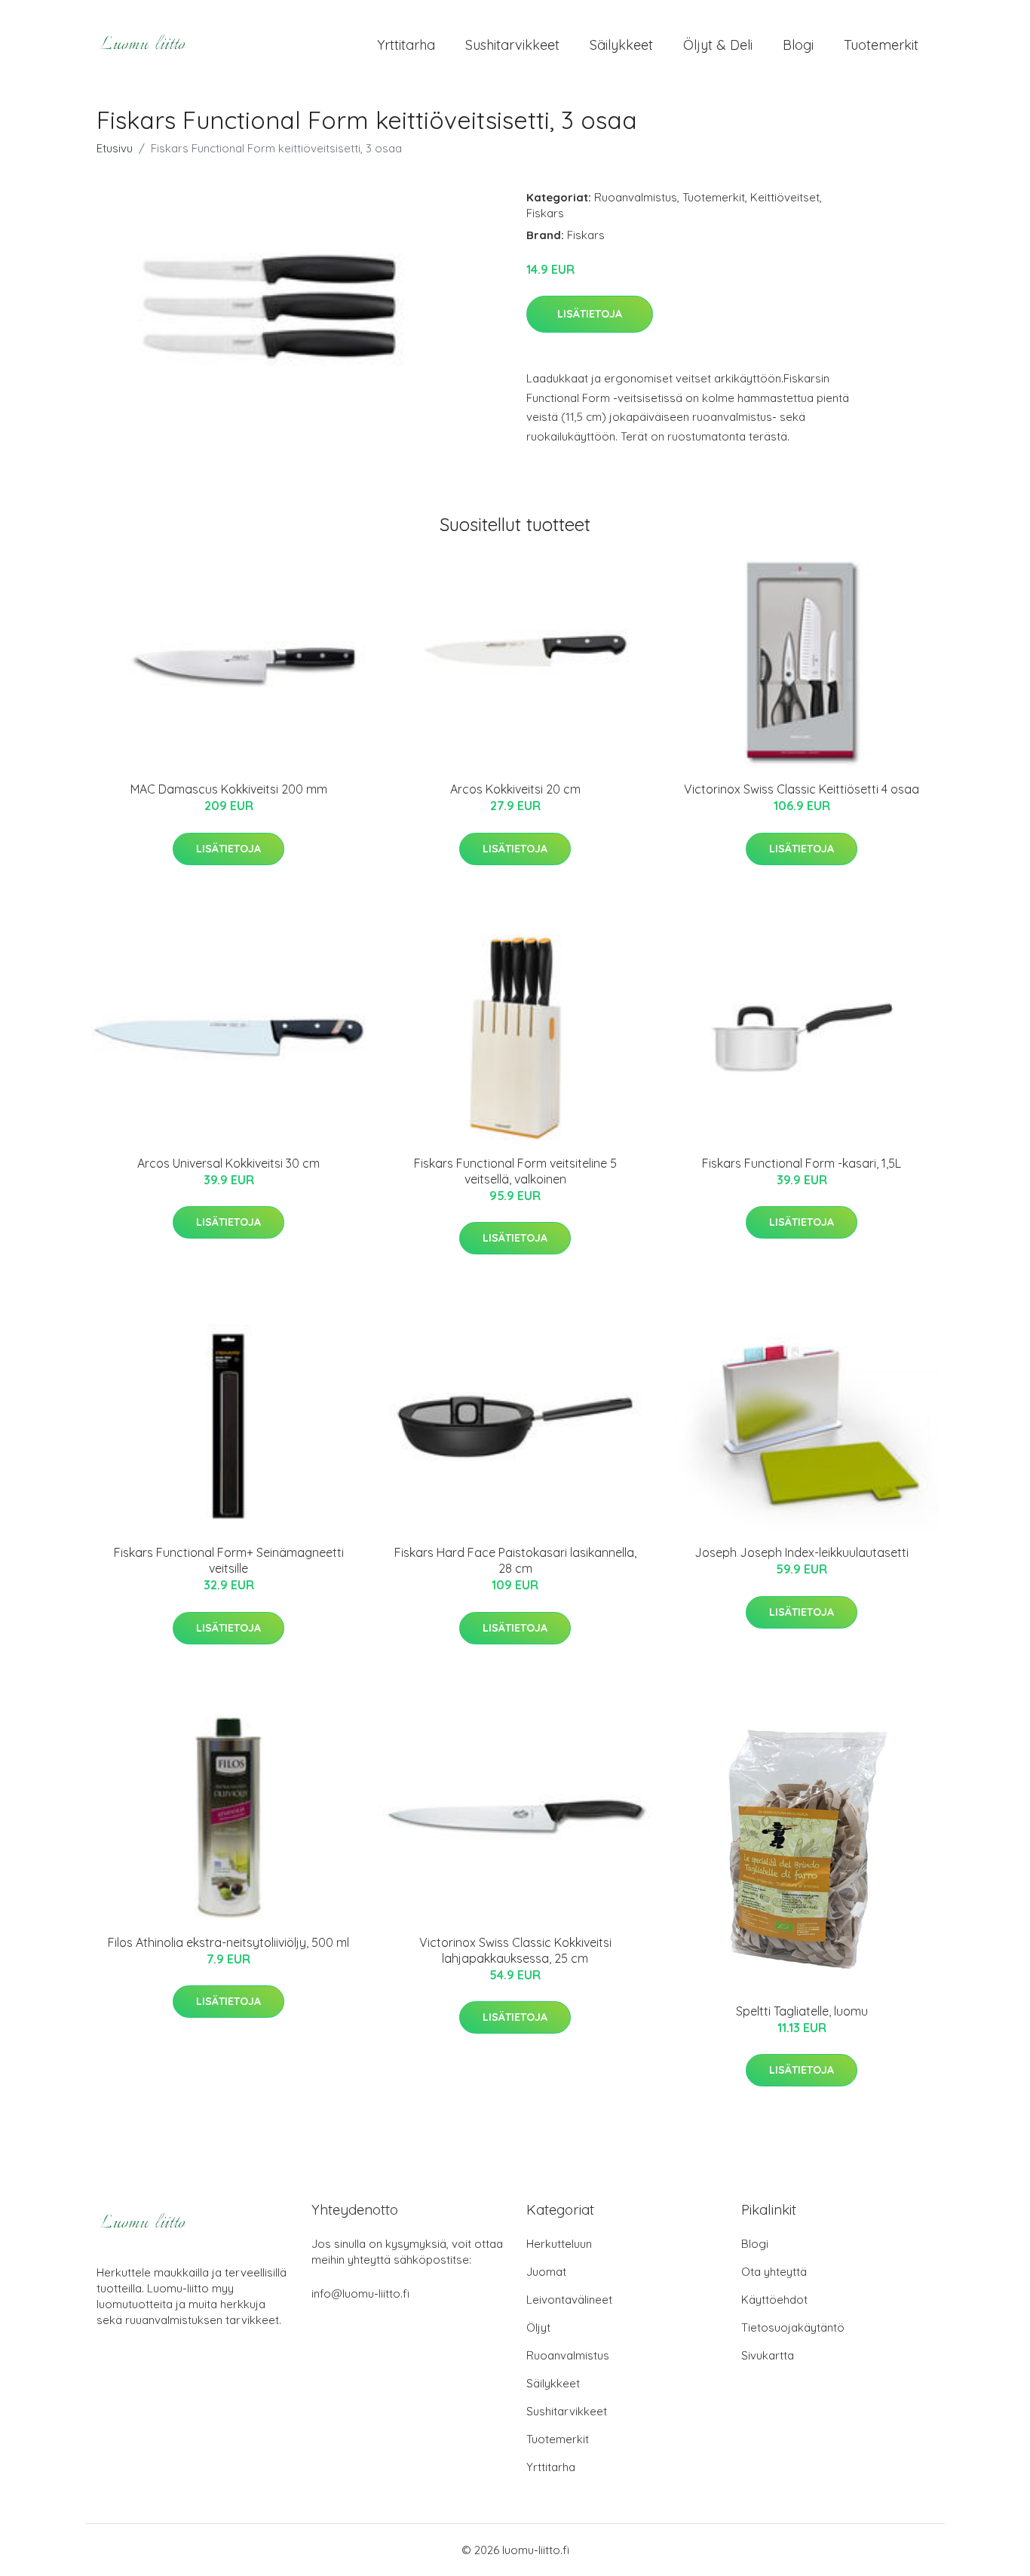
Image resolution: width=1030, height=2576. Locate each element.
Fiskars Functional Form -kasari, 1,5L (802, 1163)
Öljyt (538, 2327)
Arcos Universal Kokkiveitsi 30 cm (228, 1163)
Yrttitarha (406, 45)
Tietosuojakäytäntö (793, 2327)
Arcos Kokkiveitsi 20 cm (515, 789)
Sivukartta (768, 2355)
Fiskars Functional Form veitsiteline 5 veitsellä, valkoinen (515, 1171)
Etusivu (115, 148)
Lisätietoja (590, 314)
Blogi (798, 45)
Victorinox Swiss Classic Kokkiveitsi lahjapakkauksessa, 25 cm (515, 1950)
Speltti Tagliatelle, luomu (802, 2011)
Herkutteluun (559, 2244)
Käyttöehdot (774, 2300)
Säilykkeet (621, 45)
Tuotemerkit (881, 45)
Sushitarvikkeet (512, 45)
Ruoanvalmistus (636, 197)
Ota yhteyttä (774, 2272)
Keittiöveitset (785, 197)
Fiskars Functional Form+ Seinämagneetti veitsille (229, 1560)
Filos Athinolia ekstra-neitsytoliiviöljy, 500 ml (228, 1942)
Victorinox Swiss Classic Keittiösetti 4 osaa (802, 789)
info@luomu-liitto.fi (360, 2294)
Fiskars (545, 213)
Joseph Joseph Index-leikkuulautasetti (802, 1552)
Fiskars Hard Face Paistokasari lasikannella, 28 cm (515, 1560)
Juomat (546, 2272)
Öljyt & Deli (718, 45)
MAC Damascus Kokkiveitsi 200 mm (229, 789)
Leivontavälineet (569, 2300)
